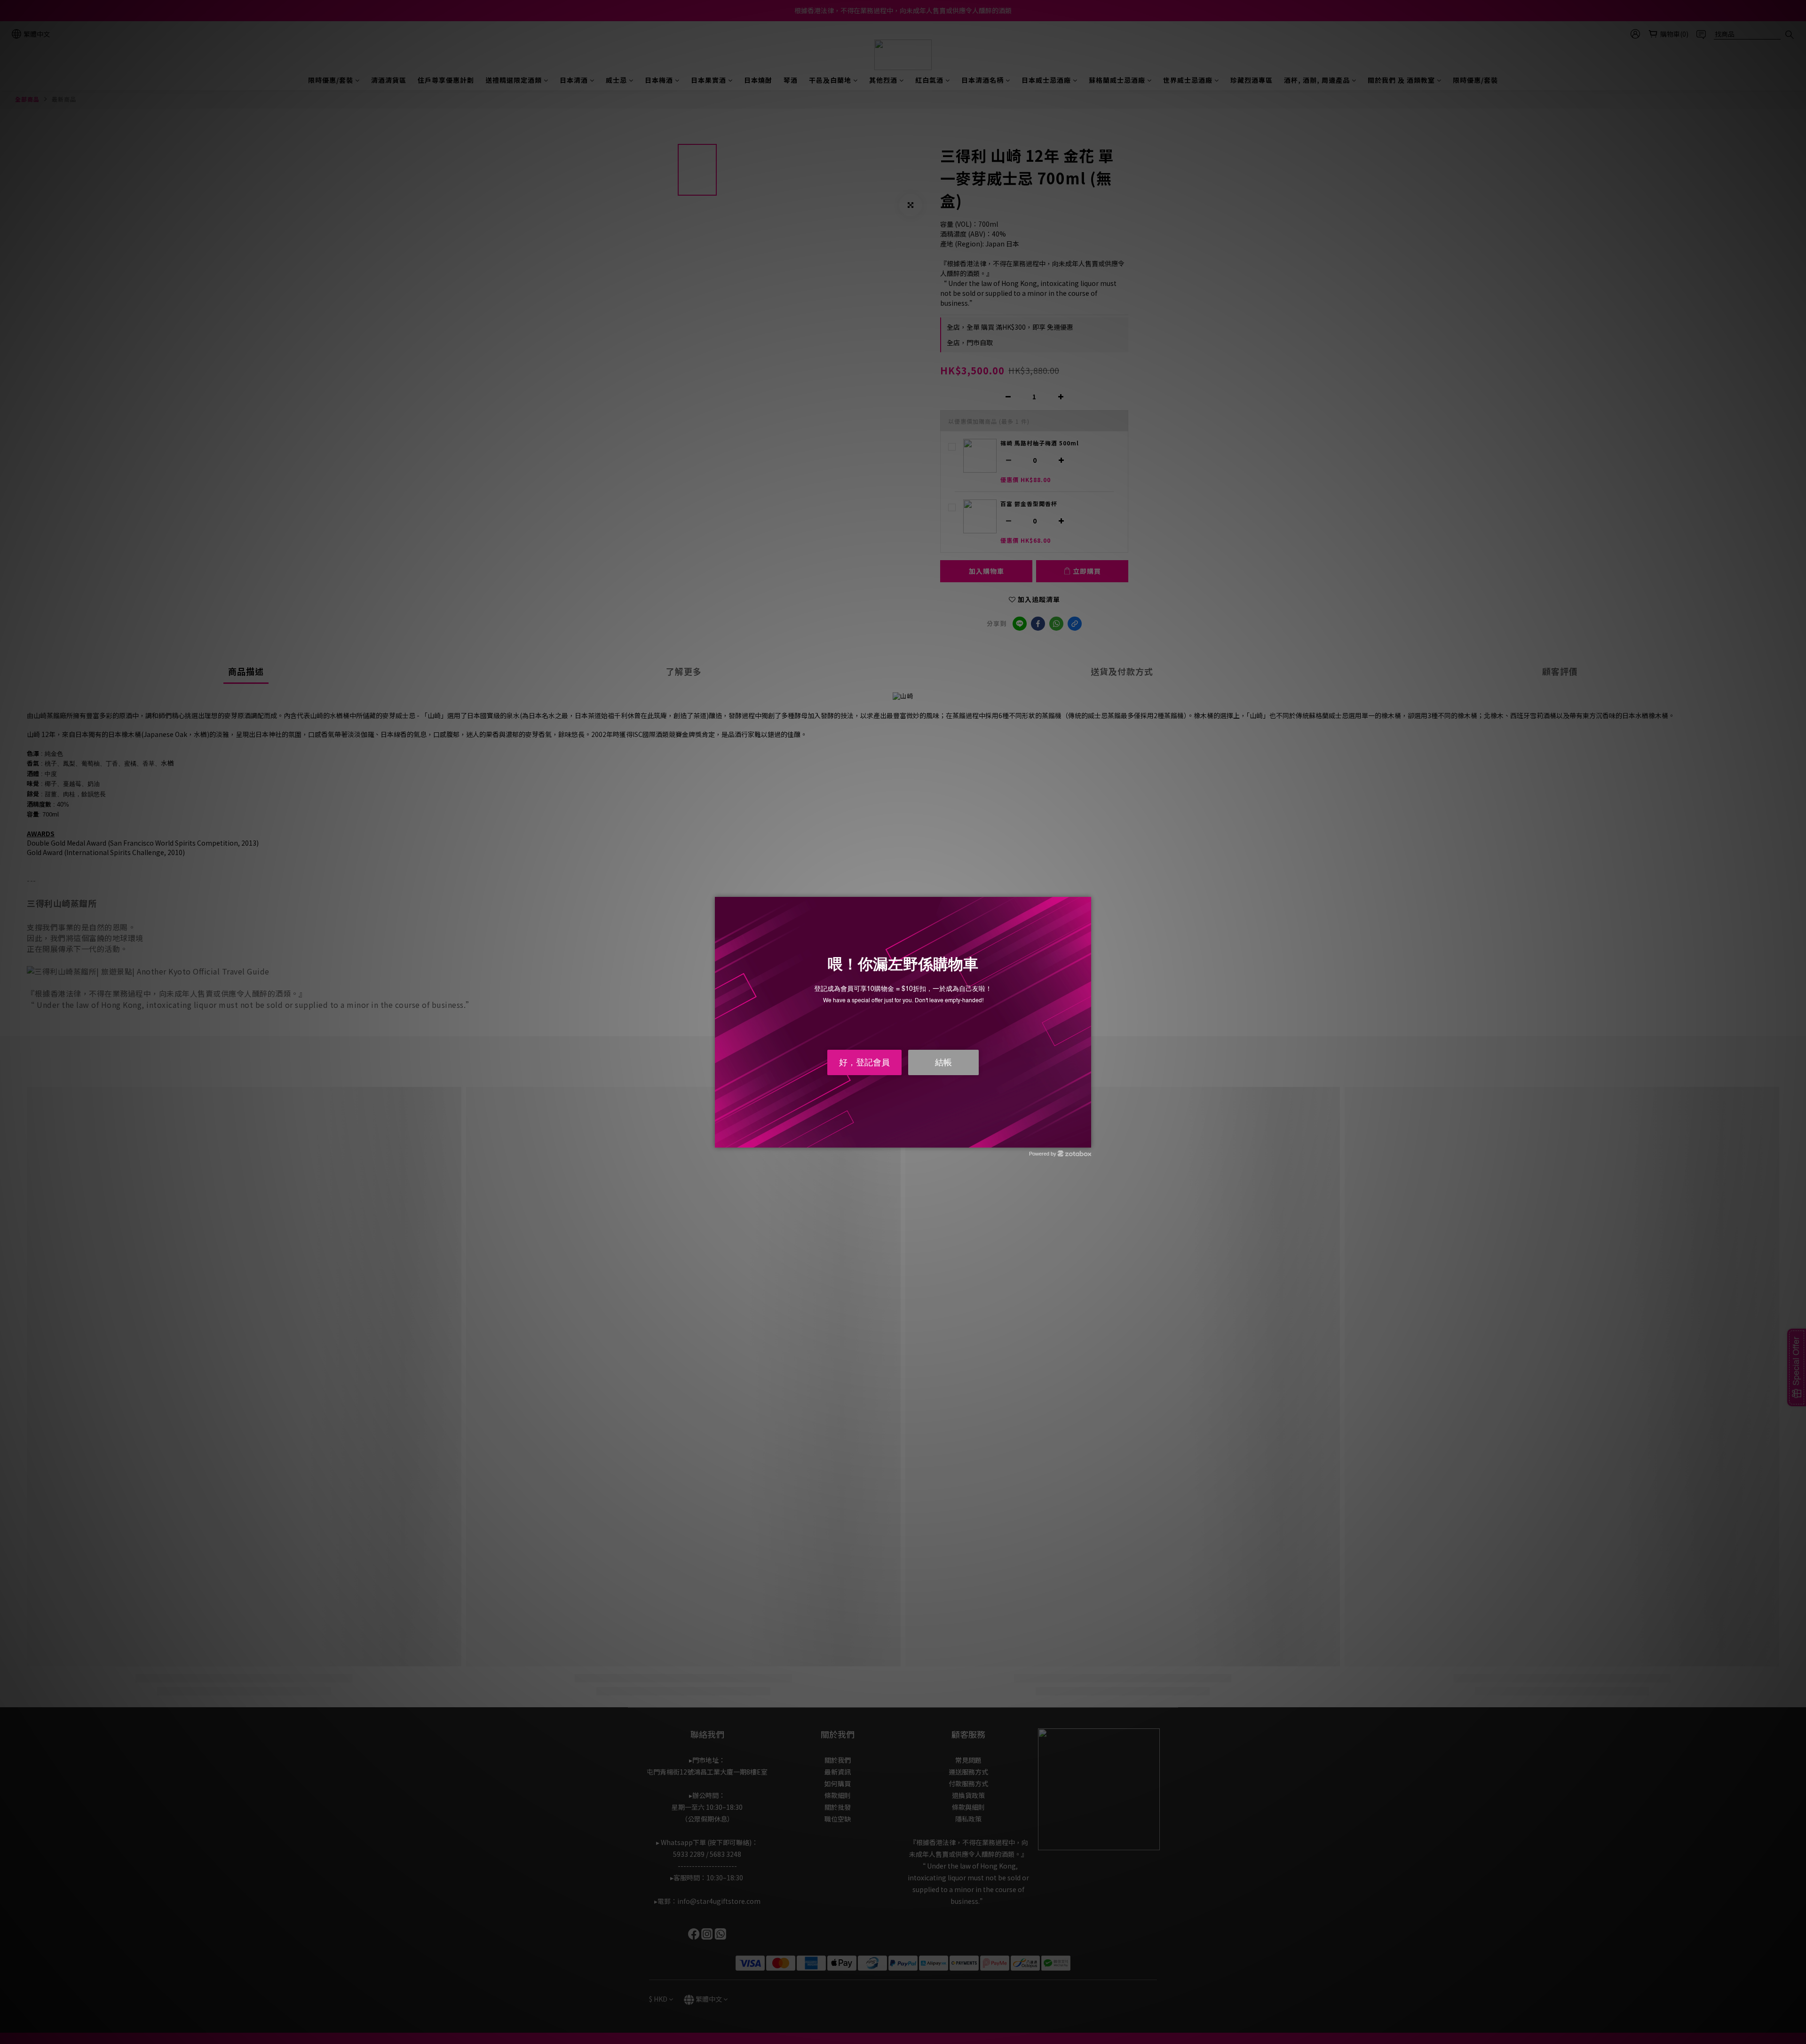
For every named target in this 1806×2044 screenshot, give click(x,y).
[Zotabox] (1085, 1139)
